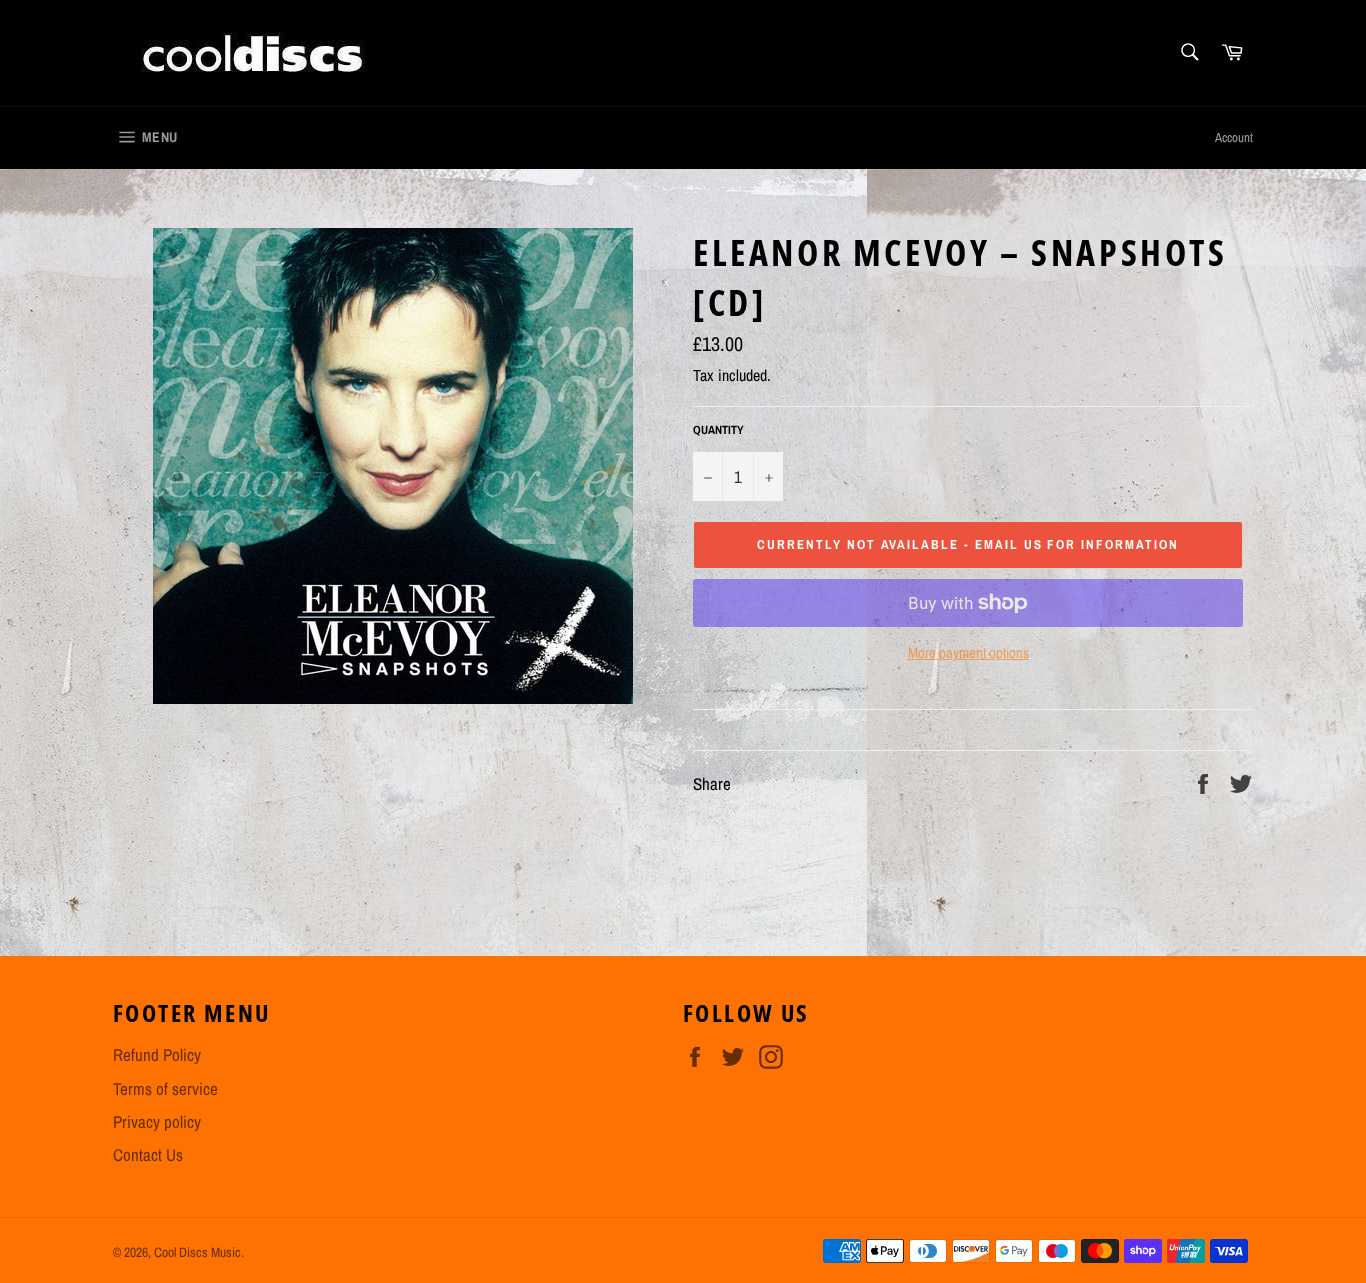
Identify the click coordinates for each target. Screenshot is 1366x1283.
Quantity (718, 430)
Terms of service (165, 1088)
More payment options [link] (968, 653)
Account (1234, 137)
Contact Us (148, 1154)
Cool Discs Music (197, 1252)
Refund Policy (157, 1054)
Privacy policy (157, 1121)
